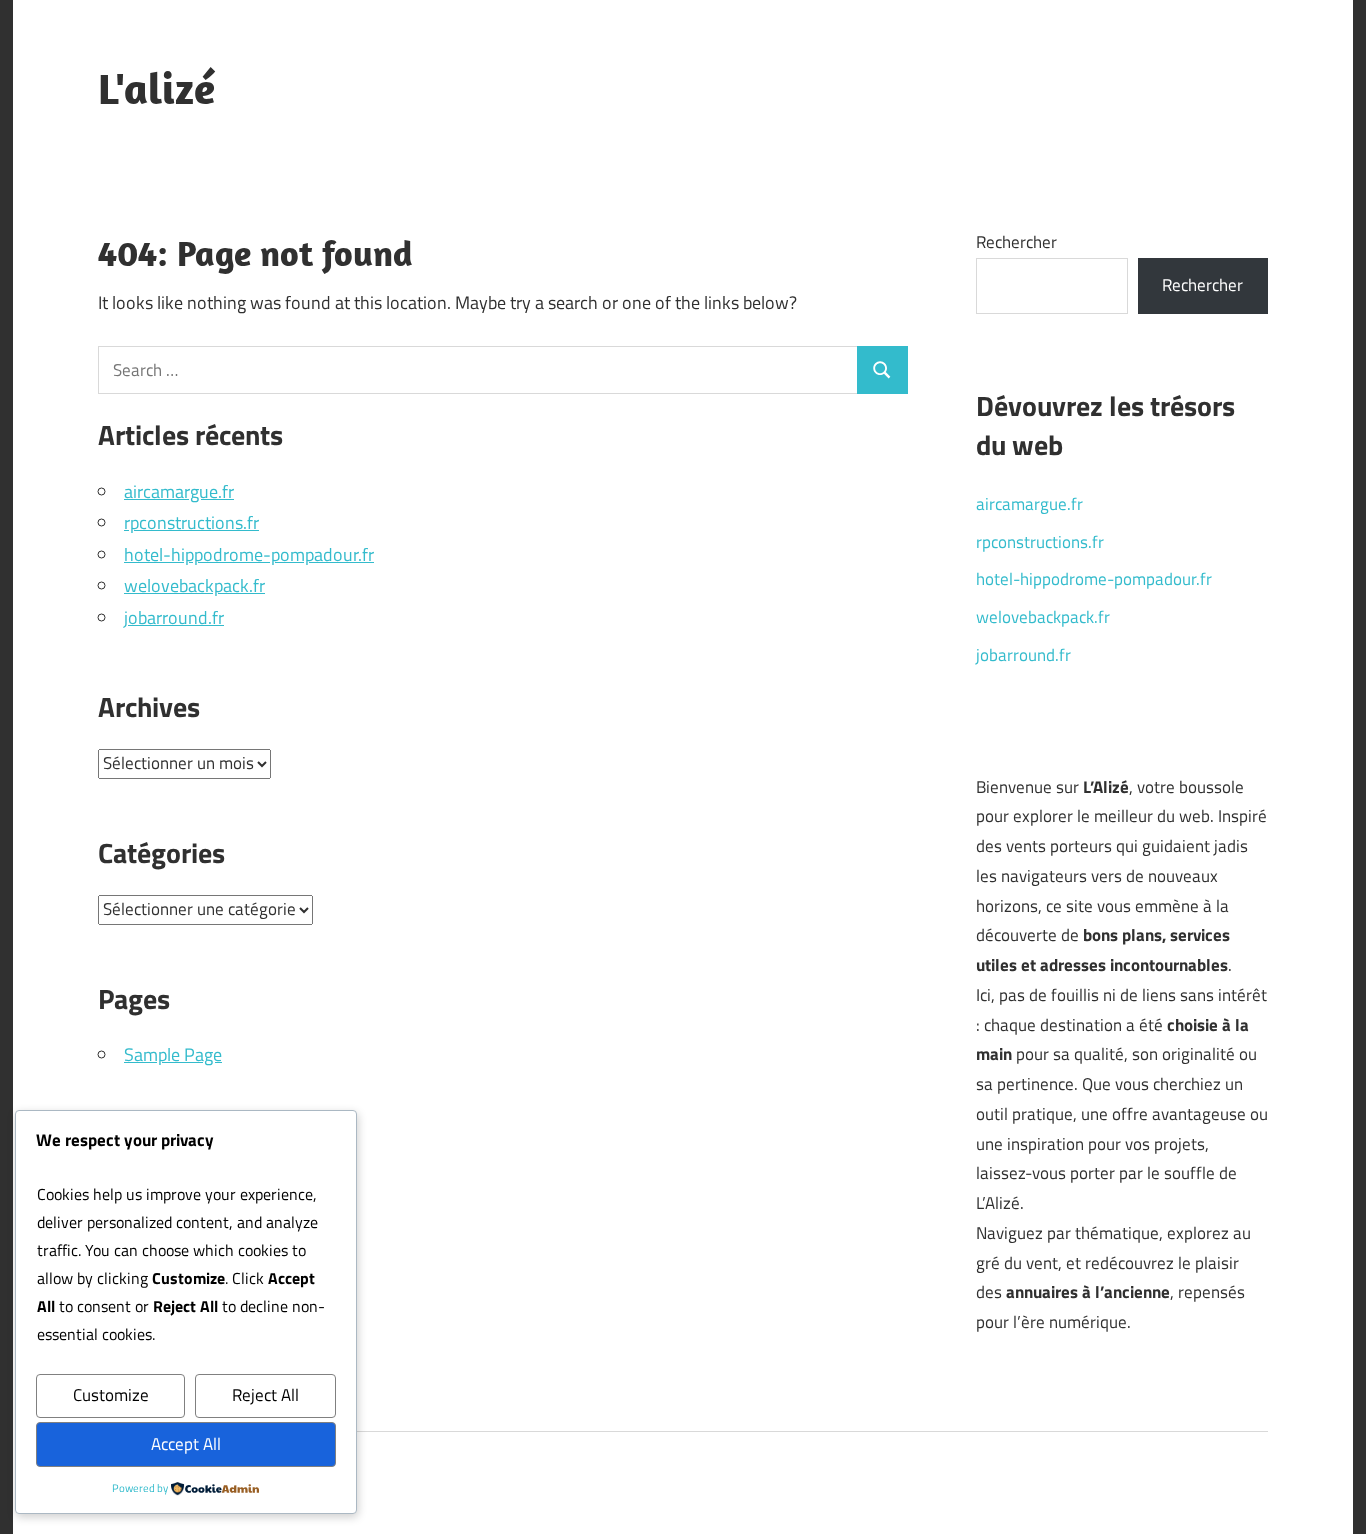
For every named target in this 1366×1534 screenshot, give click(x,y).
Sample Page (173, 1054)
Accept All (186, 1444)
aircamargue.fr (179, 491)
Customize (111, 1395)
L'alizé (156, 88)
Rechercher (1016, 242)
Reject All (265, 1395)
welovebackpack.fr (194, 585)
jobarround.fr (174, 617)
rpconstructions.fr (191, 522)
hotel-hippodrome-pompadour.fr (249, 554)
